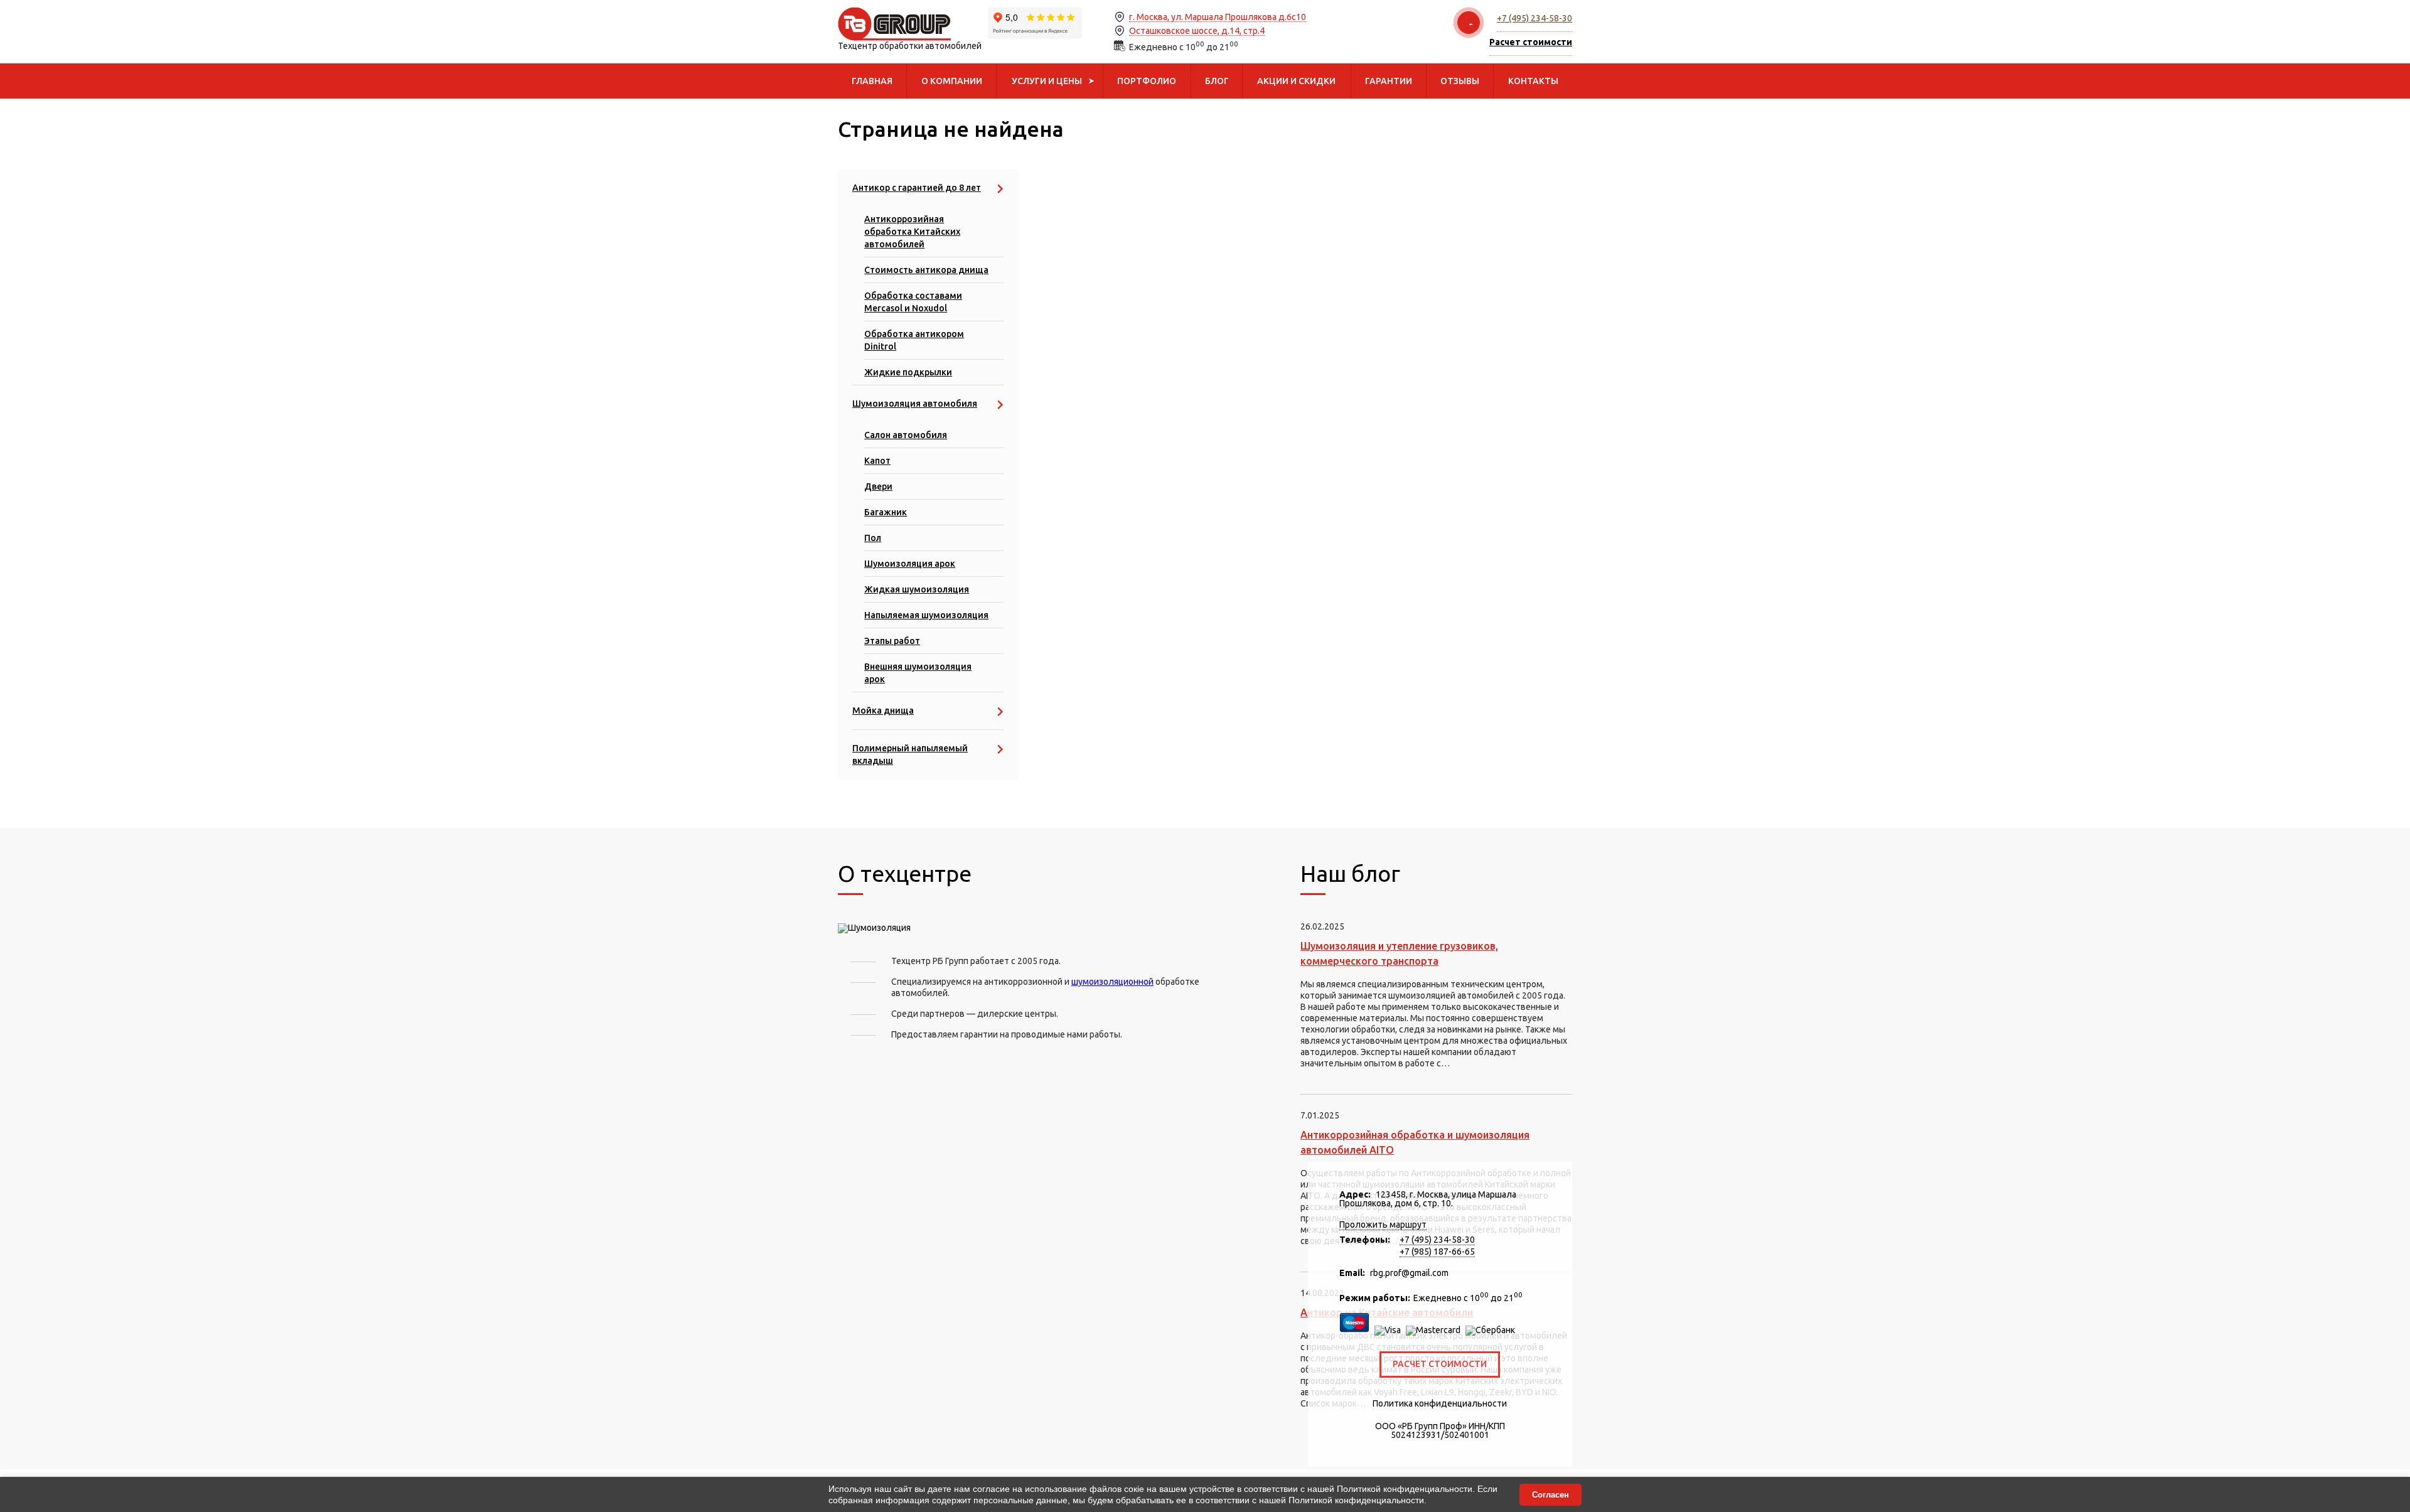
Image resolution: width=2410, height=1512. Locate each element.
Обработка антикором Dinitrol (914, 340)
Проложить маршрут (1383, 1225)
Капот (877, 461)
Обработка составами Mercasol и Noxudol (913, 302)
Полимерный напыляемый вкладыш (910, 754)
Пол (873, 538)
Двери (878, 486)
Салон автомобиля (906, 435)
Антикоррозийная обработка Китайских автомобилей (912, 232)
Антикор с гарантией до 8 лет (917, 188)
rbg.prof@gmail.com (1409, 1273)
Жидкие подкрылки (908, 372)
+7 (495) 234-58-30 (1534, 18)
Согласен (1550, 1495)
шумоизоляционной (1112, 982)
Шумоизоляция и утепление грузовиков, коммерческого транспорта (1399, 953)
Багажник (886, 512)
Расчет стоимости (1440, 1364)
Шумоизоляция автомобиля (915, 404)
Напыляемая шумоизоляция (926, 615)
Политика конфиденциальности (1440, 1403)
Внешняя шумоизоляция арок (918, 673)
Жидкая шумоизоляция (917, 589)
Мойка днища (883, 710)
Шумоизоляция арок (910, 564)
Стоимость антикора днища (926, 270)
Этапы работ (892, 641)
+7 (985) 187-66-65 (1437, 1252)
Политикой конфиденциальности (1405, 1489)
